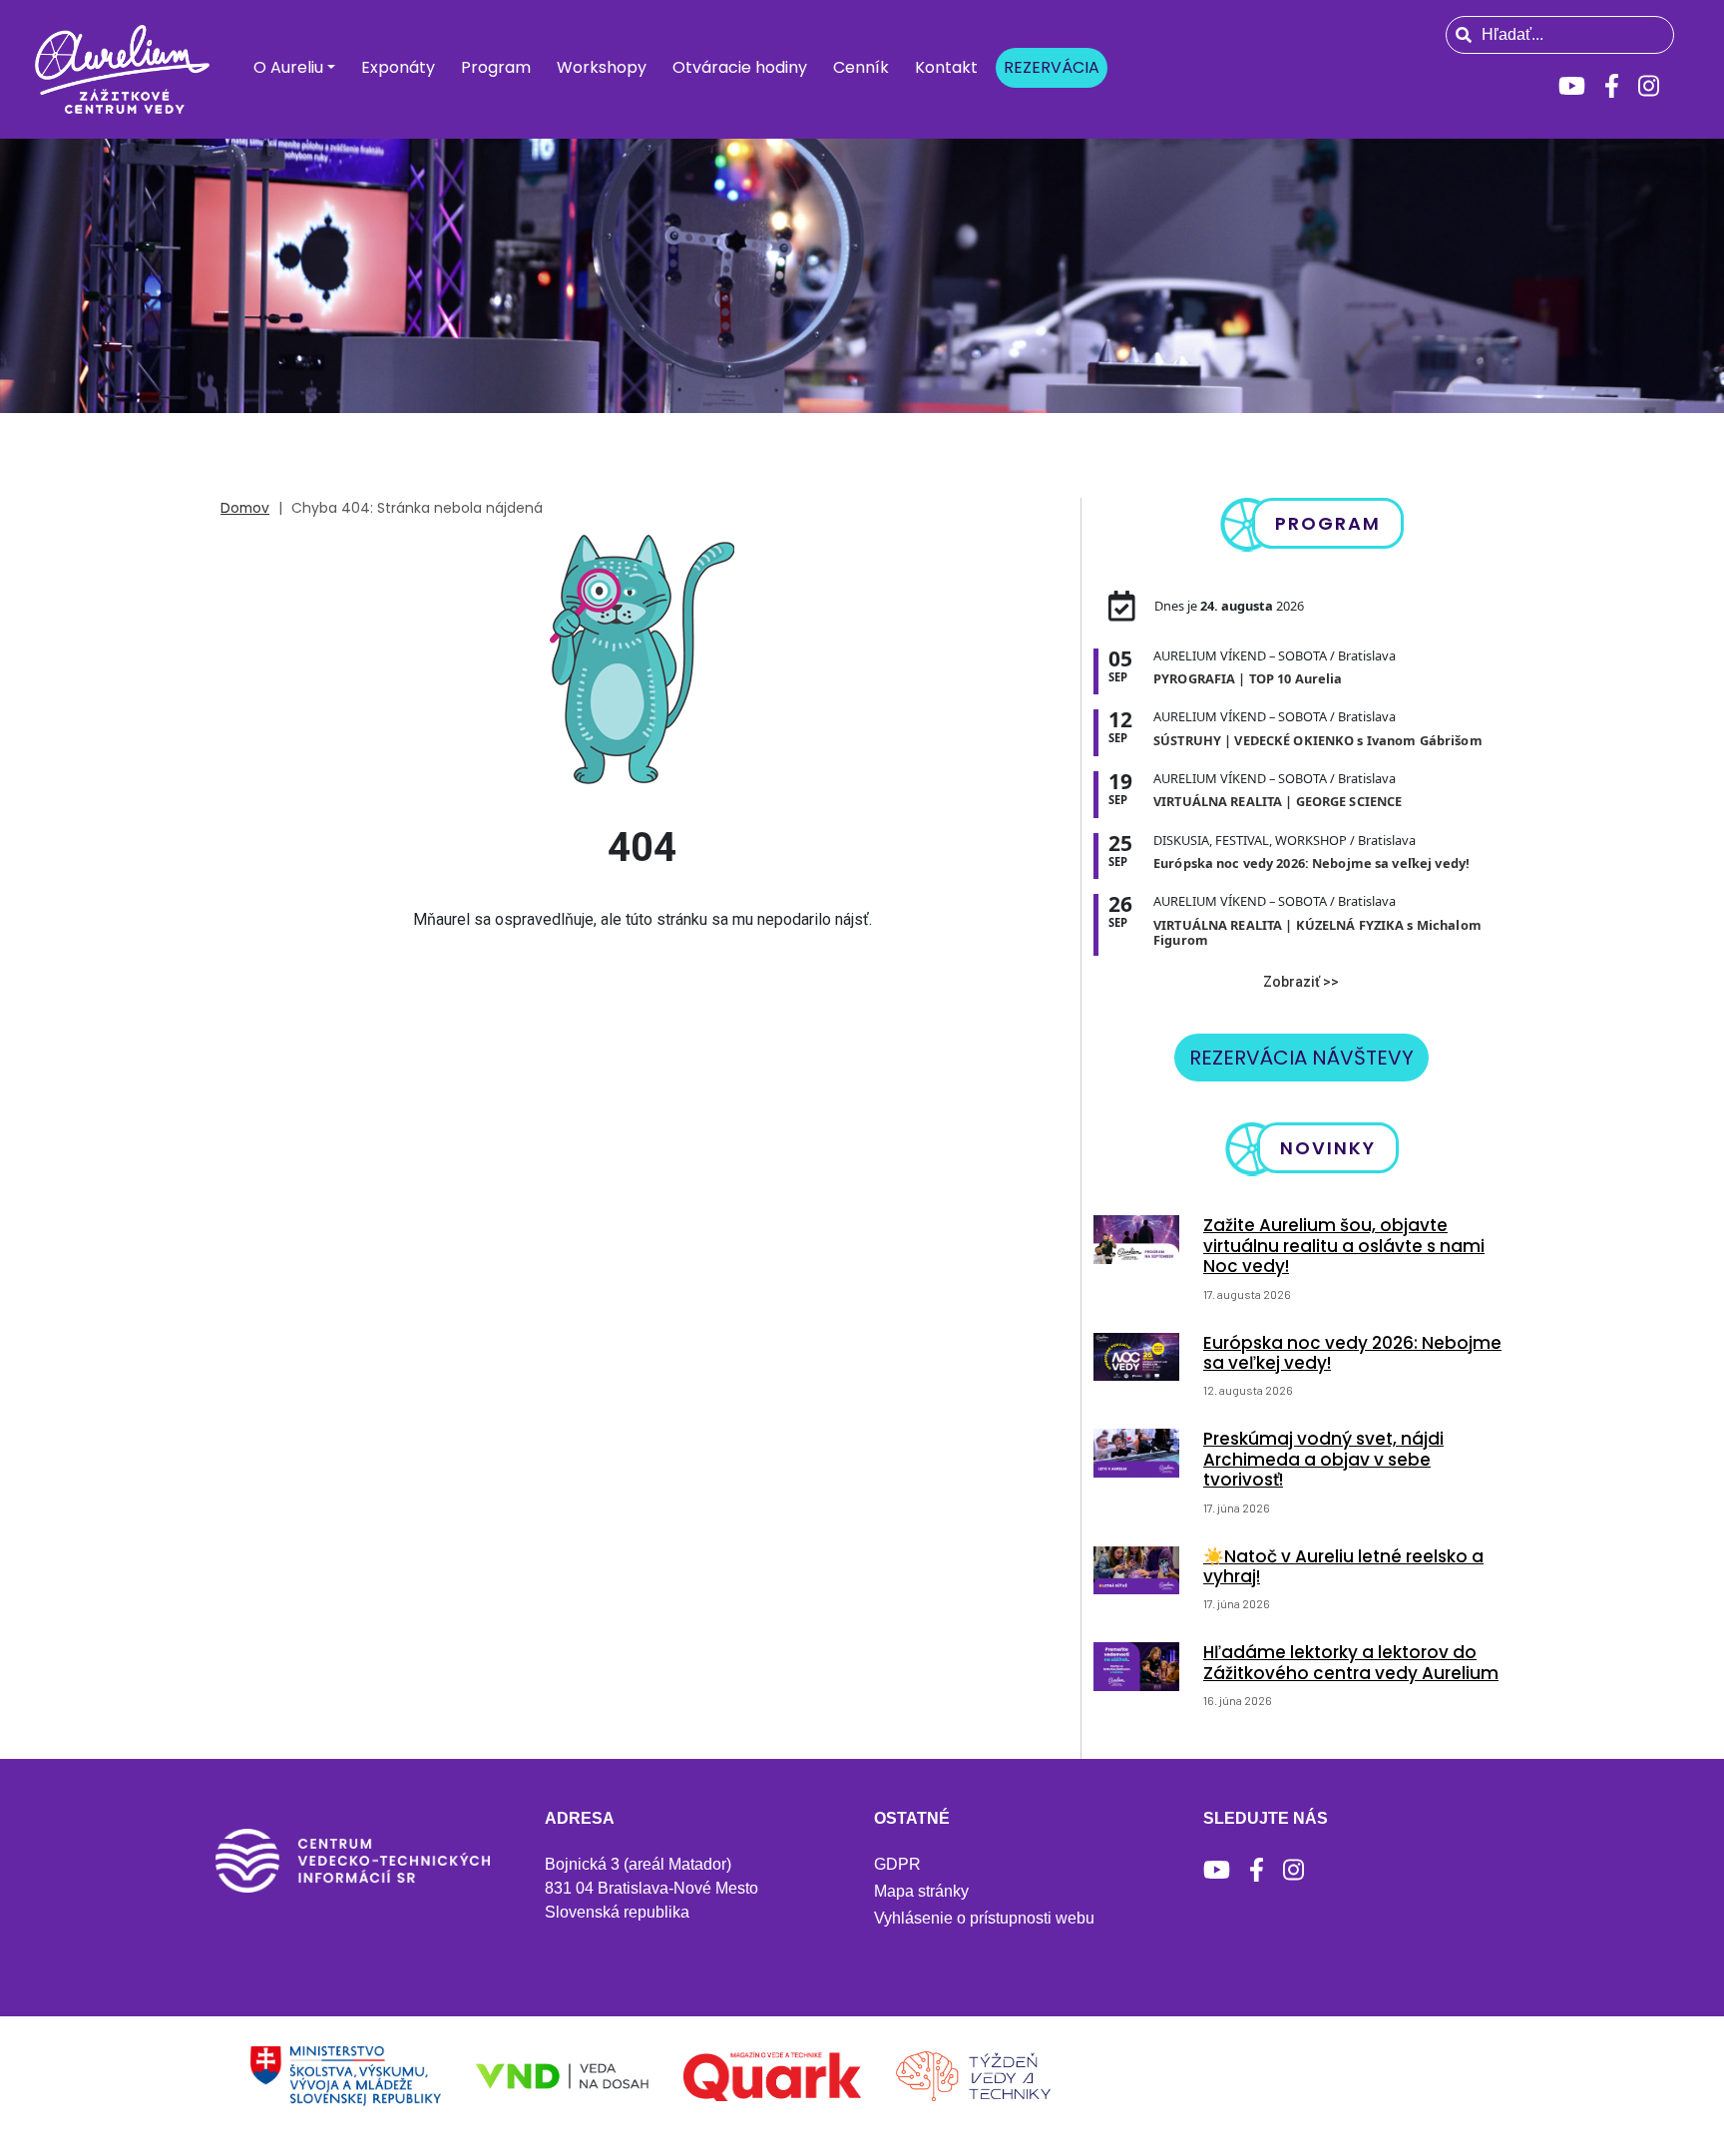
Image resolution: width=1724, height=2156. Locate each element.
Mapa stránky (921, 1891)
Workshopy (602, 67)
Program (496, 67)
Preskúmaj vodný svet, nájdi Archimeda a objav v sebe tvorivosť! (1323, 1459)
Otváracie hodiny (740, 67)
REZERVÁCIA (1052, 67)
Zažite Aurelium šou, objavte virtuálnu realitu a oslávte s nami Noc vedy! (1344, 1246)
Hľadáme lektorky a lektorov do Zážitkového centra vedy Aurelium (1351, 1662)
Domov (245, 508)
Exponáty (398, 67)
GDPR (897, 1864)
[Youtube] (1572, 86)
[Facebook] (1612, 86)
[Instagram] (1649, 86)
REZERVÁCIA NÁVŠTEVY (1301, 1058)
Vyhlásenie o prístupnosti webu (984, 1918)
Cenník (861, 67)
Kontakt (946, 67)
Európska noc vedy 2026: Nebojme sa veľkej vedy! (1352, 1353)
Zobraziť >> (1301, 982)
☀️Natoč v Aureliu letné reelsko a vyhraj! (1343, 1566)
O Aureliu (288, 67)
